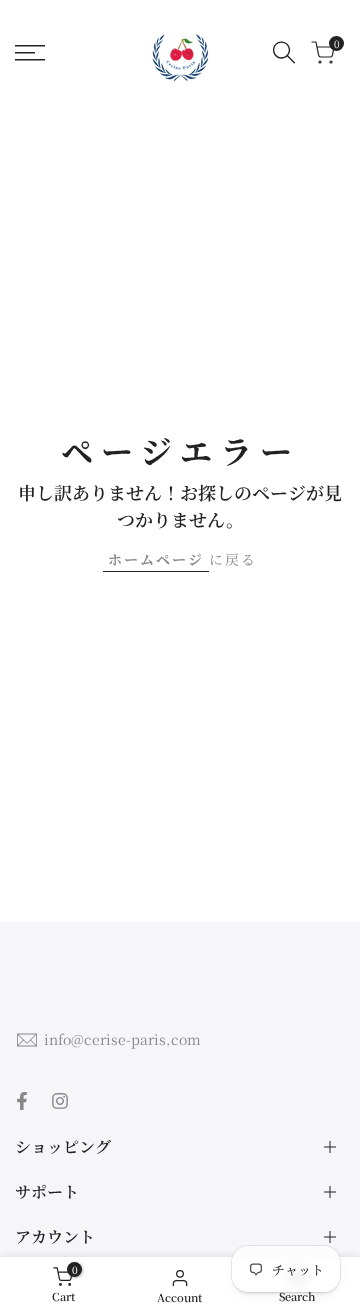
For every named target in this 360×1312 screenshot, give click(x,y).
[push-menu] (30, 53)
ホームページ (156, 559)
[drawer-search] (284, 52)
